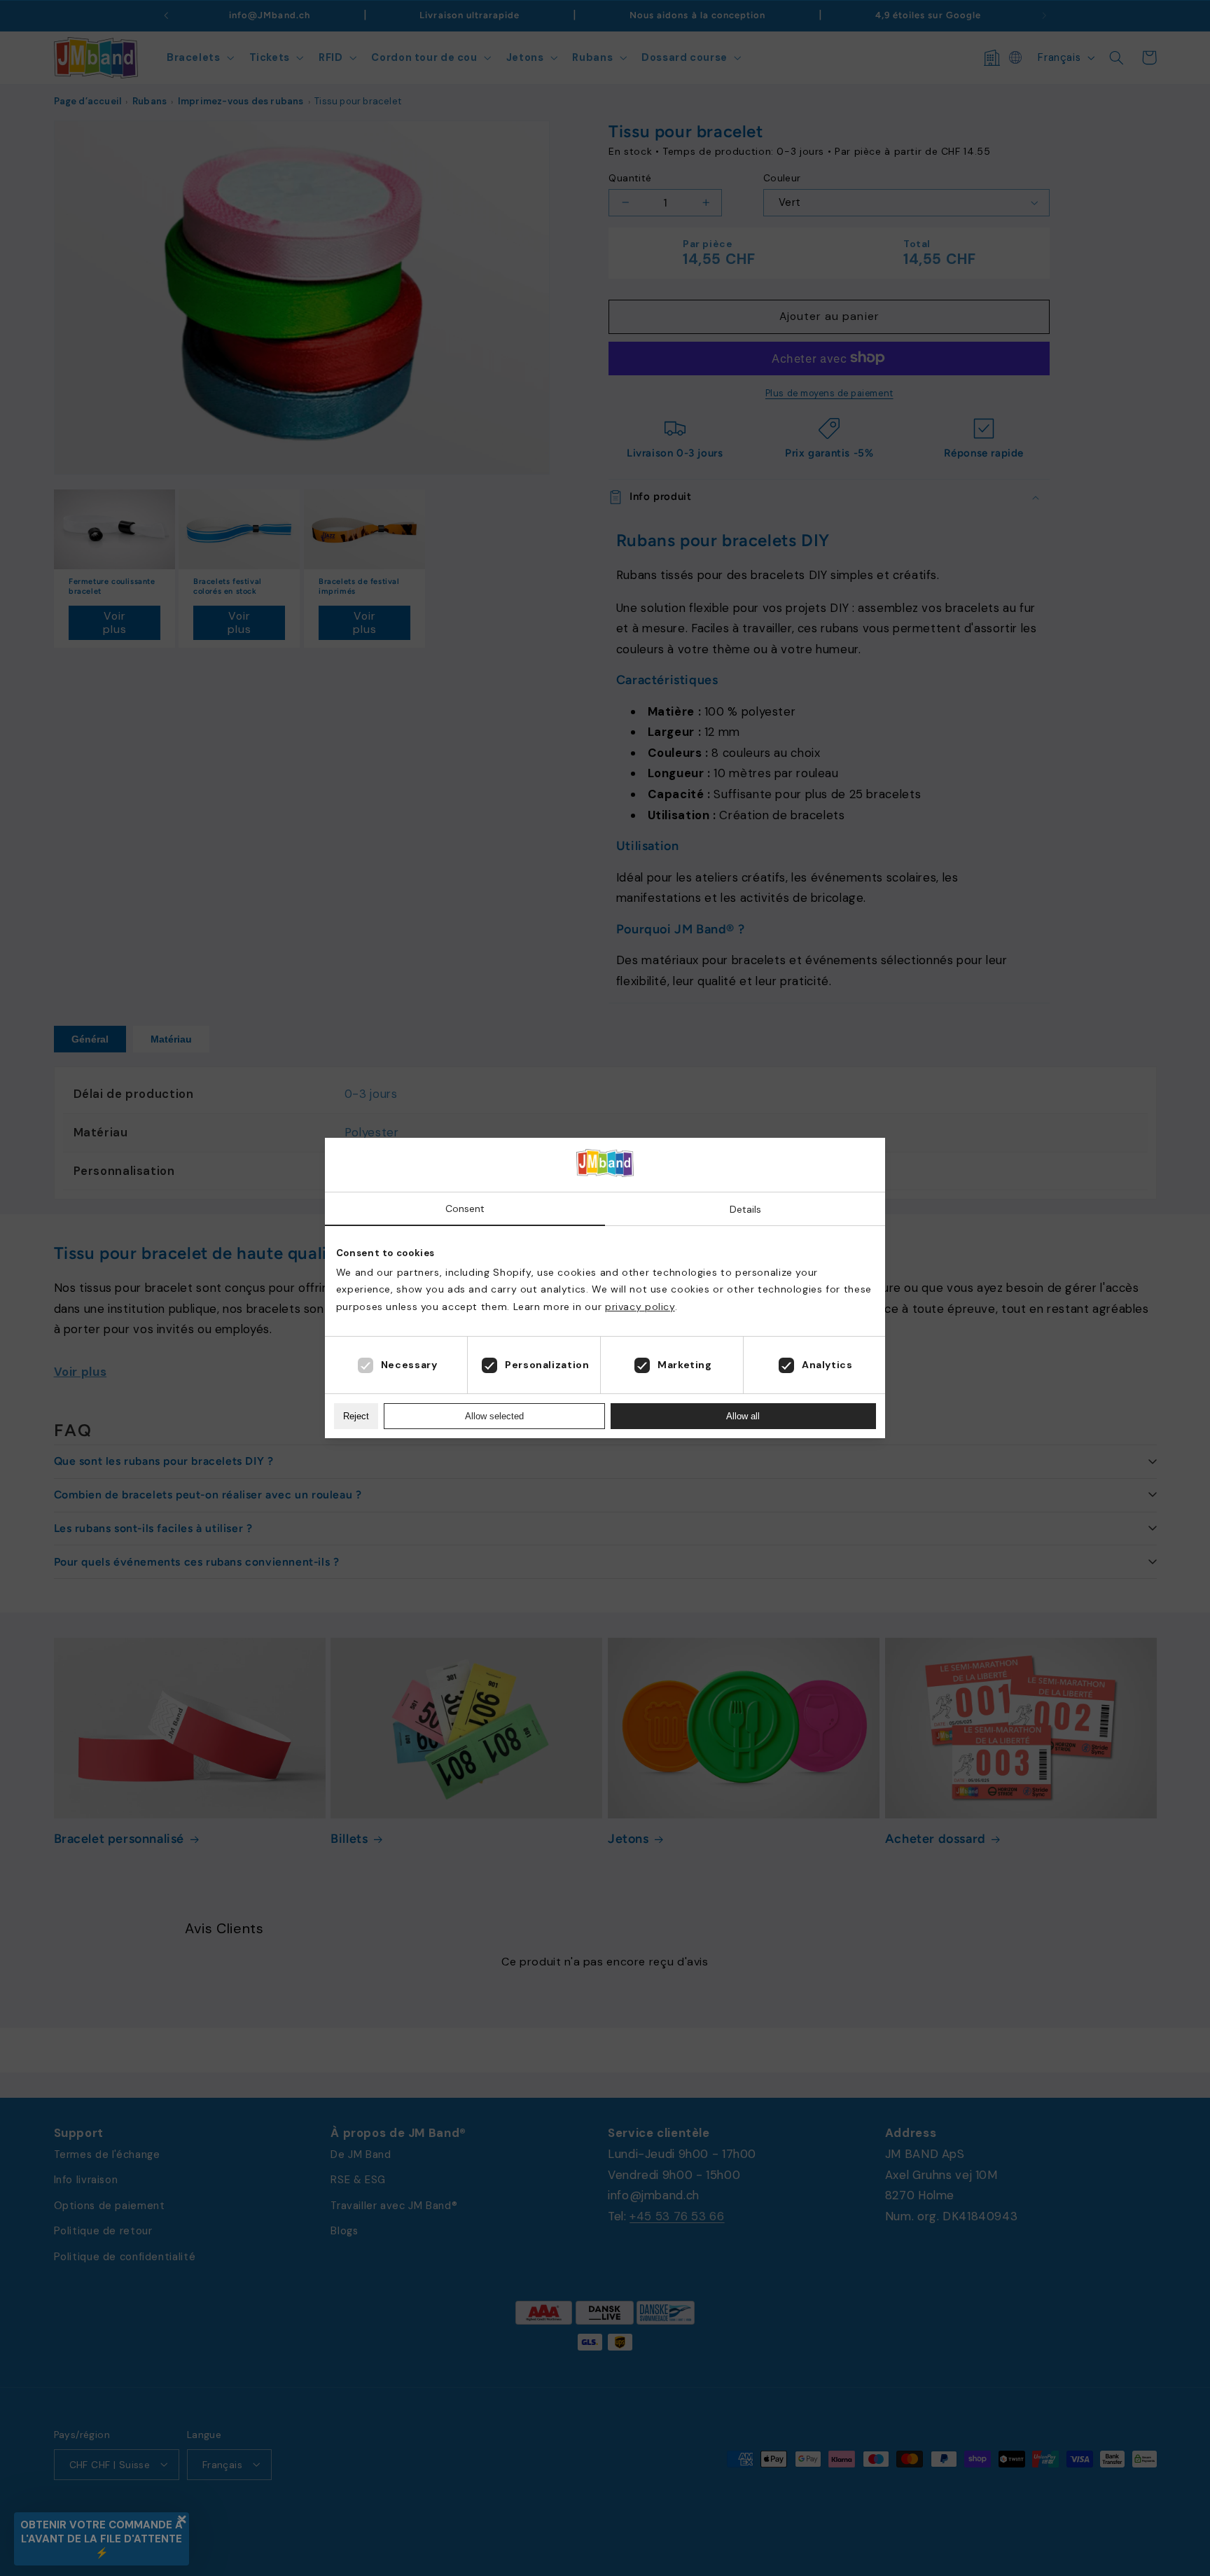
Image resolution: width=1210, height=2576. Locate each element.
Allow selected (494, 1416)
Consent (465, 1209)
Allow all (743, 1416)
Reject (356, 1416)
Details (745, 1209)
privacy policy (640, 1307)
